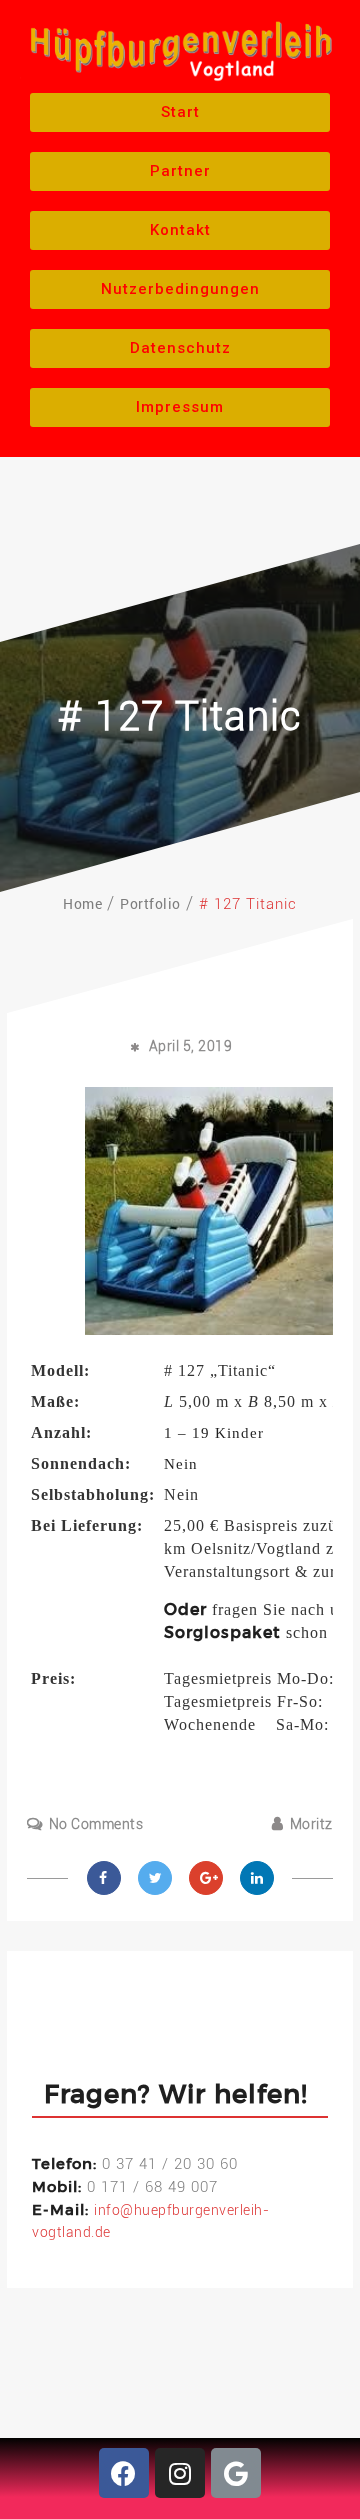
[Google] (236, 2473)
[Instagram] (180, 2473)
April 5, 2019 (191, 1046)
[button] (180, 112)
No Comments (96, 1824)
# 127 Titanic (180, 716)
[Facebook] (124, 2473)
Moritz (311, 1824)
